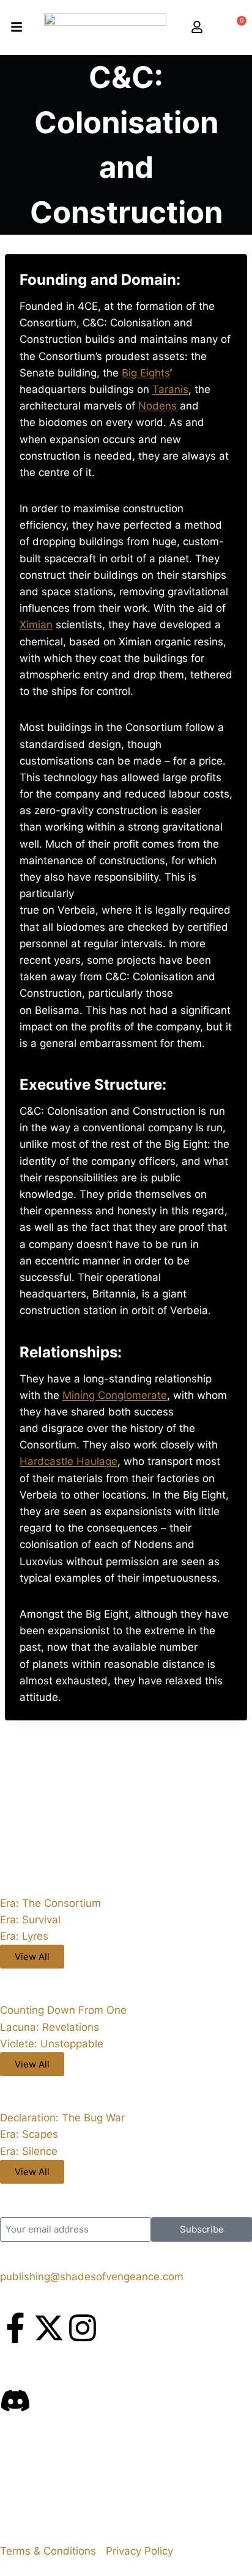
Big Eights (146, 373)
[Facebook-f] (15, 2328)
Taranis (170, 389)
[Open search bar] (216, 28)
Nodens (157, 406)
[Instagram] (83, 2328)
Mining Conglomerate (115, 1395)
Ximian (36, 625)
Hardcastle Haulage (69, 1461)
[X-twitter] (49, 2328)
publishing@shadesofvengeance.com (92, 2277)
